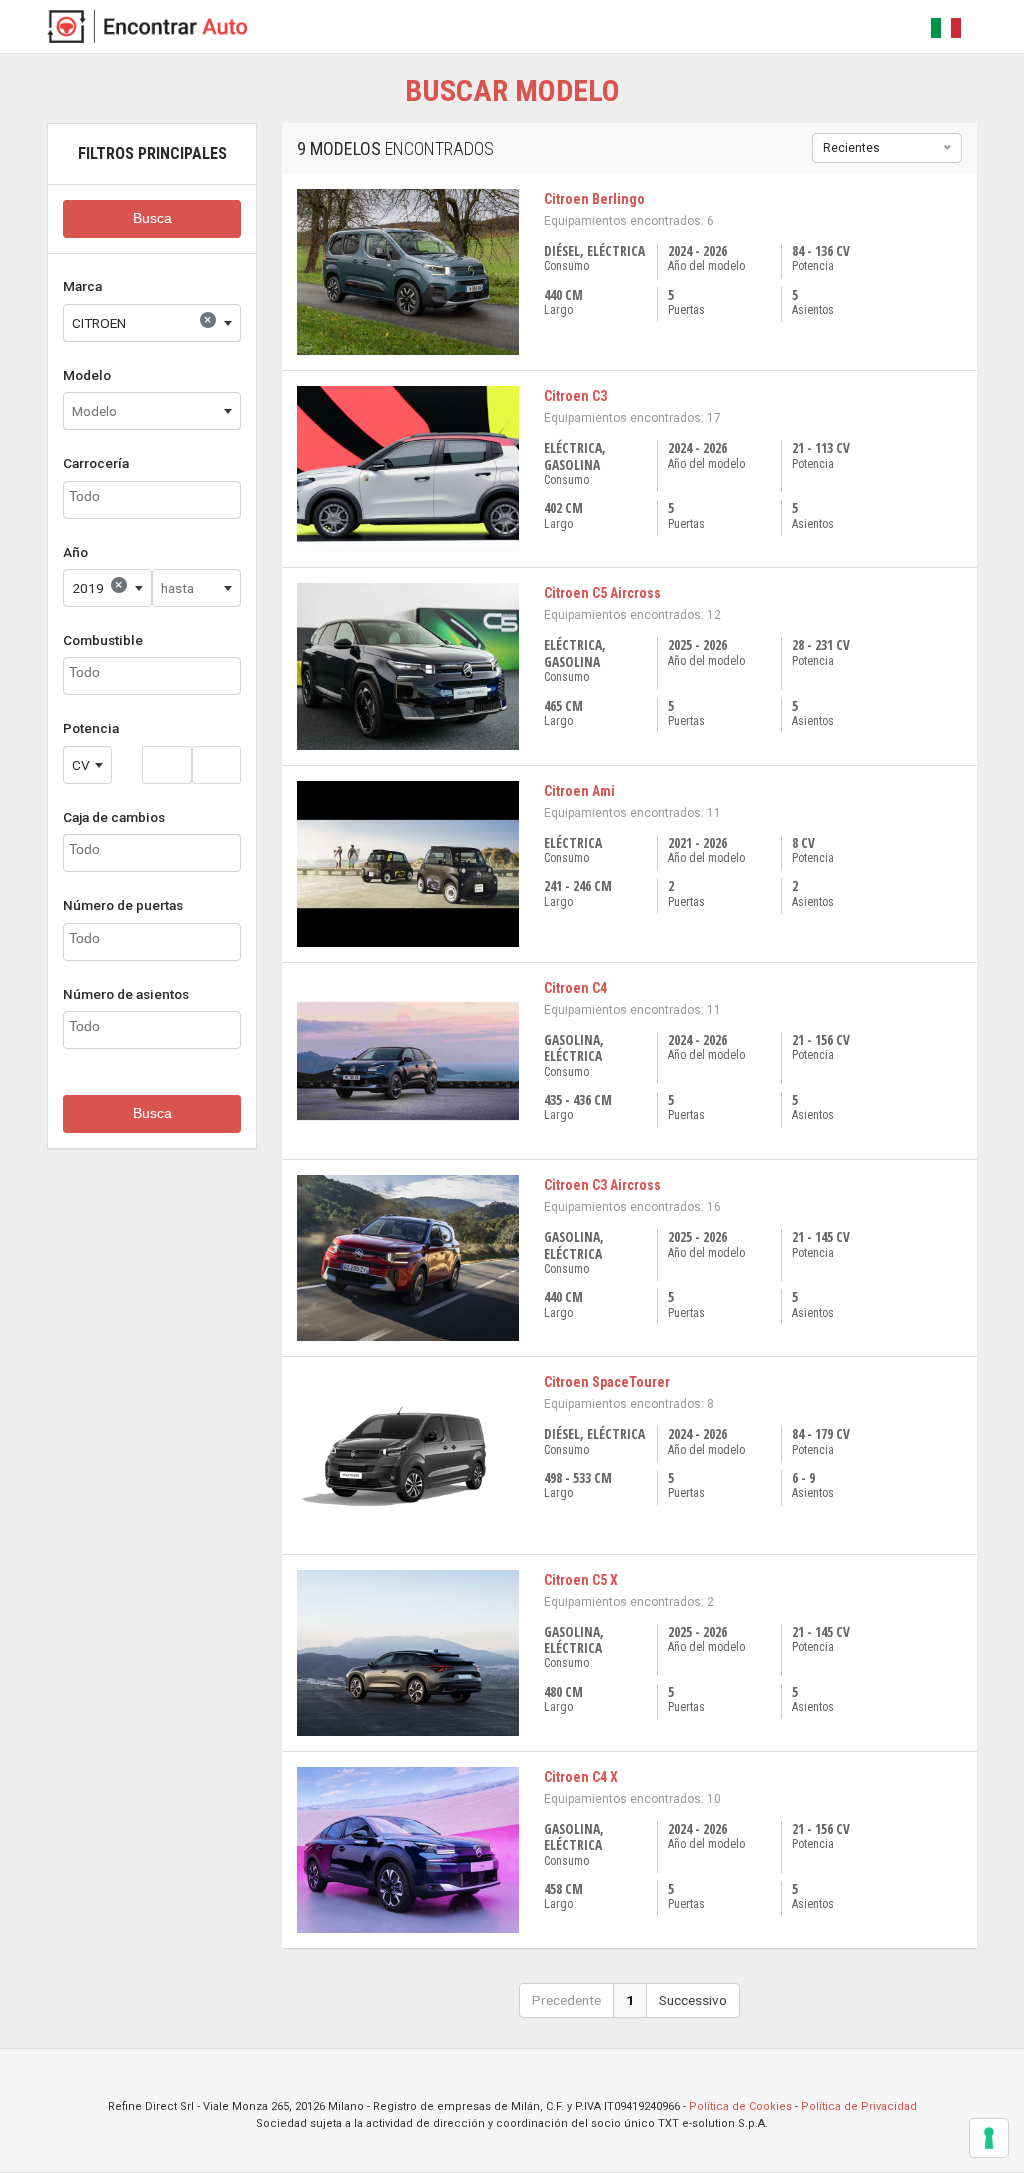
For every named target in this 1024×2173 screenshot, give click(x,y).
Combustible (103, 640)
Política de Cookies (740, 2106)
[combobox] (152, 323)
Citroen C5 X (581, 1580)
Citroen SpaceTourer (607, 1382)
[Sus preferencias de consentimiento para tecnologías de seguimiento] (989, 2138)
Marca (82, 286)
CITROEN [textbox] (141, 321)
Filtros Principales (152, 153)
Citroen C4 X (581, 1777)
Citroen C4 (575, 988)
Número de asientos (126, 994)
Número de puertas (123, 905)
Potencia (91, 728)
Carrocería (96, 463)
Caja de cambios (114, 817)
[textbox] (152, 411)
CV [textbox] (81, 765)
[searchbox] (152, 497)
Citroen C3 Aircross (602, 1185)
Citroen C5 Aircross (602, 593)
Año (75, 552)
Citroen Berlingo (594, 199)
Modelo (87, 375)
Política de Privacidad (859, 2106)
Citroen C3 (575, 396)
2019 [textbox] (97, 586)
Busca (152, 218)
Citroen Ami (579, 791)
